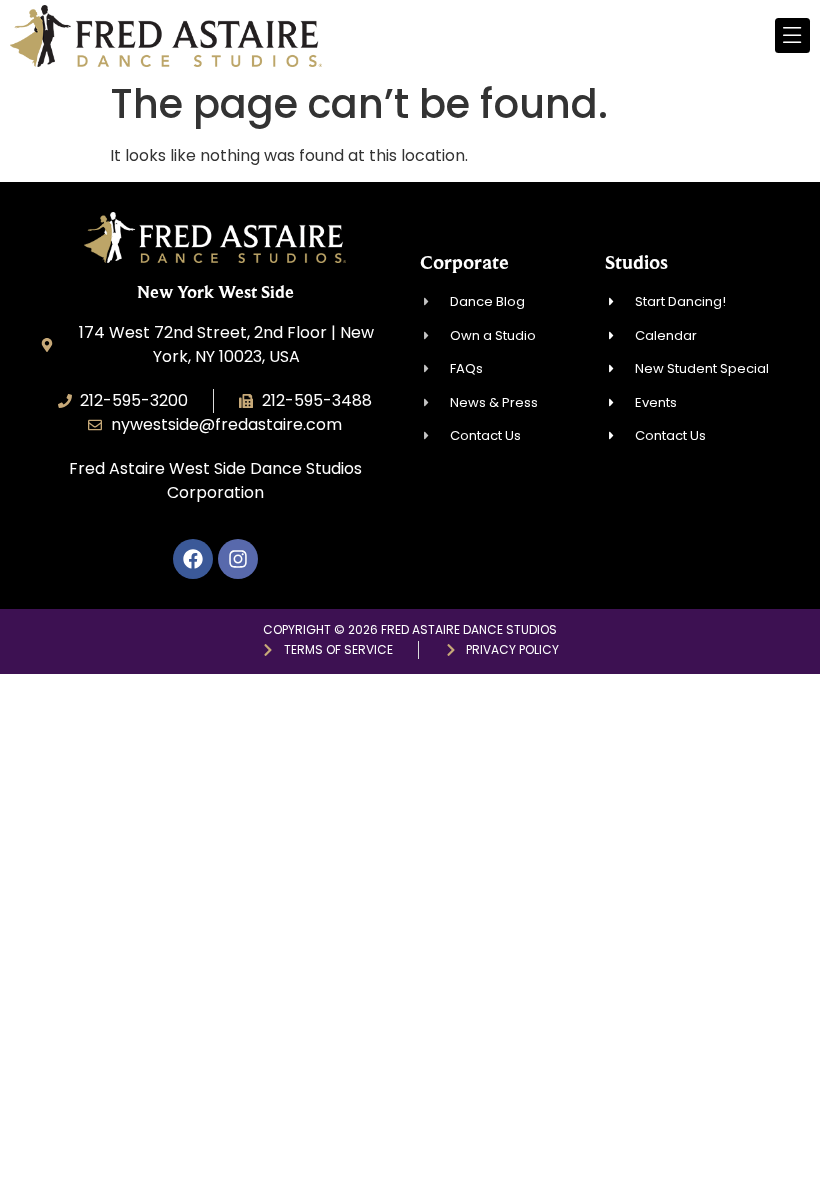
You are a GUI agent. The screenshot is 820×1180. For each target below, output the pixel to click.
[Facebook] (193, 559)
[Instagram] (238, 559)
